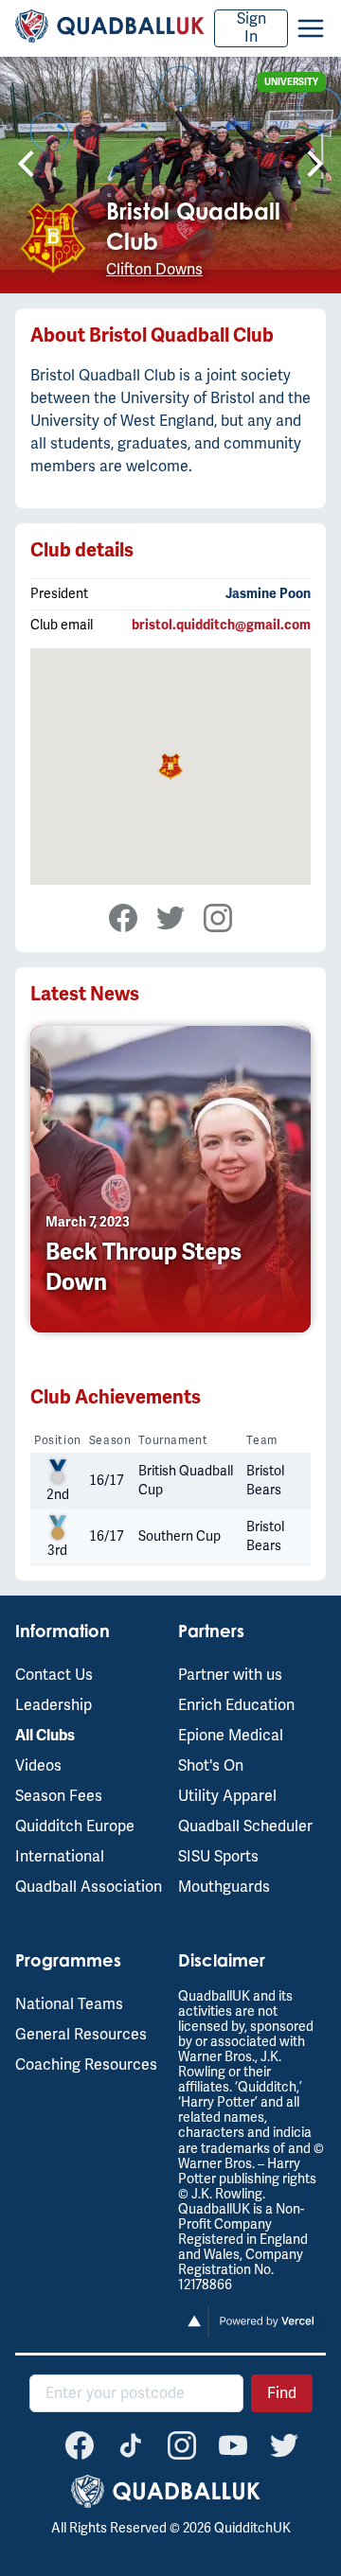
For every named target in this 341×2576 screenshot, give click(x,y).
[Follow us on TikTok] (131, 2445)
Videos (38, 1766)
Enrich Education (236, 1705)
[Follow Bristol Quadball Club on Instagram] (208, 920)
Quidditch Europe (75, 1826)
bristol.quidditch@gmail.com (221, 625)
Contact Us (54, 1675)
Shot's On (211, 1766)
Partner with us (230, 1675)
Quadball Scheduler (245, 1826)
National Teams (69, 2004)
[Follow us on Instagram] (182, 2445)
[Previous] (24, 166)
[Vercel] (252, 2333)
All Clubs (45, 1736)
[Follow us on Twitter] (284, 2445)
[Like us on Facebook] (80, 2445)
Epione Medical (231, 1736)
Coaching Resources (86, 2065)
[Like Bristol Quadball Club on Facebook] (123, 920)
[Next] (317, 166)
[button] (311, 28)
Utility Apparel (227, 1796)
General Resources (81, 2035)
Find (282, 2393)
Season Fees (59, 1796)
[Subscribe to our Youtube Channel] (233, 2445)
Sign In (251, 28)
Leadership (54, 1705)
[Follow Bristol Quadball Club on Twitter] (161, 920)
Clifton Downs (154, 270)
